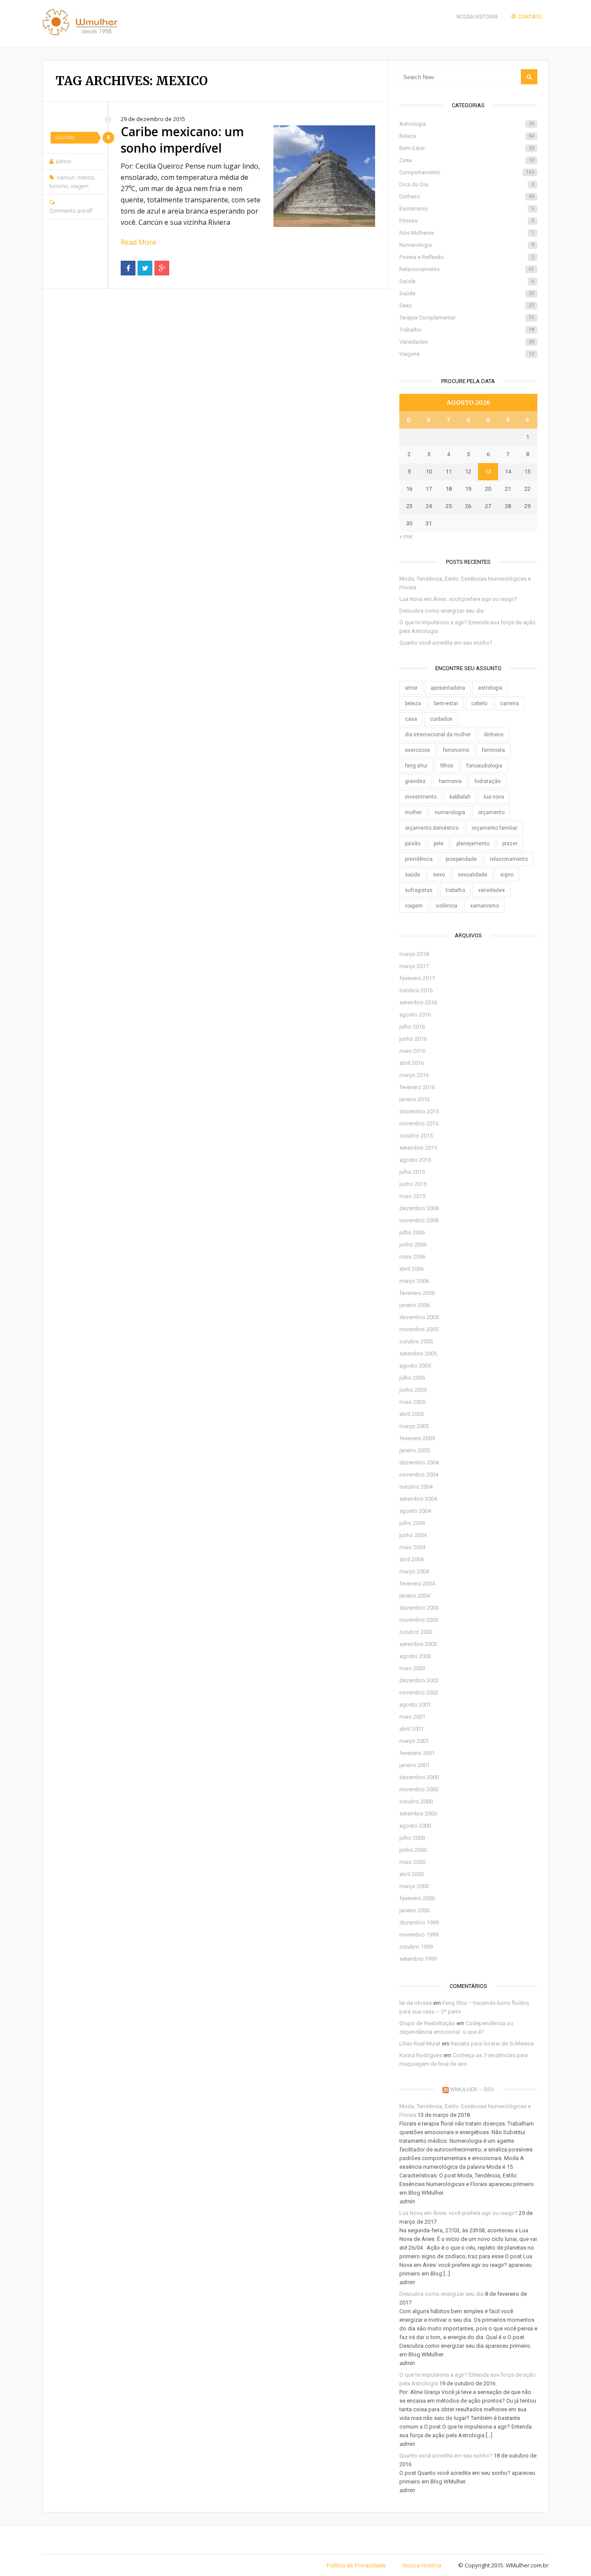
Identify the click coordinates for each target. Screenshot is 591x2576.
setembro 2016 (418, 1002)
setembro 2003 (418, 1644)
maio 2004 (412, 1547)
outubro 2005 (416, 1341)
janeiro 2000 (414, 1910)
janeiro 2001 (414, 1765)
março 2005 (414, 1426)
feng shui (416, 766)
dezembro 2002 (419, 1680)
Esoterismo (467, 209)
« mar (406, 536)
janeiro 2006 (414, 1305)
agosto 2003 (415, 1656)
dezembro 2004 (419, 1462)
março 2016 (414, 1075)
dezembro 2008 (419, 1208)
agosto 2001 (415, 1705)
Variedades (467, 342)
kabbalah (460, 797)
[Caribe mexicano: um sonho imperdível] (324, 176)
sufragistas (419, 890)
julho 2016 (412, 1027)
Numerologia (467, 245)
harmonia (450, 781)
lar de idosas (416, 2003)
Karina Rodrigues (421, 2055)
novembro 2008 (419, 1220)
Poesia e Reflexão (467, 257)
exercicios (418, 750)
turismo (59, 186)
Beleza (467, 136)
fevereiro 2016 (417, 1087)
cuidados (441, 719)
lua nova (494, 797)
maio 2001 (412, 1717)
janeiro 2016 (414, 1099)
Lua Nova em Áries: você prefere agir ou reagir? (458, 599)
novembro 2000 (419, 1789)
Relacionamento (467, 269)
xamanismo (485, 906)
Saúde (467, 281)
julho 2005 (412, 1378)
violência (446, 906)
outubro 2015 (416, 1136)
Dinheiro (467, 197)
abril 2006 (411, 1269)
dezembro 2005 (419, 1317)
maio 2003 (412, 1668)
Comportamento (467, 172)
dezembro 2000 (419, 1777)
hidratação (488, 781)
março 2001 (414, 1741)
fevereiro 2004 (417, 1584)
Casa (467, 160)
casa (411, 719)
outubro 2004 (416, 1487)
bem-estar (446, 703)
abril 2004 (411, 1559)
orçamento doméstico (432, 828)
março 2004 (414, 1571)
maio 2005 (412, 1402)
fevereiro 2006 (417, 1293)
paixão (413, 844)
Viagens (65, 138)
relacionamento (509, 859)
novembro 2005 (419, 1329)
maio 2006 (412, 1257)
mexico (86, 177)
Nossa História (477, 17)
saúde (413, 875)
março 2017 (414, 966)
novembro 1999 (419, 1935)
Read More (138, 242)
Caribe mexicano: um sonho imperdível (182, 140)
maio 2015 (412, 1196)
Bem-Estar (467, 148)
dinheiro (493, 735)
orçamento (491, 812)
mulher (413, 812)
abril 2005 (411, 1414)
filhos (447, 766)
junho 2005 (413, 1390)
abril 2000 (411, 1874)
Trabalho (467, 330)
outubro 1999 (416, 1947)
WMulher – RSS (472, 2089)
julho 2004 (412, 1523)
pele (438, 844)
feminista (493, 750)
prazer (510, 844)
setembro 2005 (418, 1354)
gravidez (415, 781)
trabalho (455, 890)
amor (411, 688)
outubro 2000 (416, 1801)
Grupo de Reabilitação (427, 2023)
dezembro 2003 (419, 1608)
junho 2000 (413, 1850)
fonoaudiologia (484, 766)
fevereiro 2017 (417, 978)
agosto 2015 (415, 1160)
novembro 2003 (419, 1620)
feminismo (456, 750)
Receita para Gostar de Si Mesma (492, 2044)
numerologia (450, 812)
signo (507, 875)
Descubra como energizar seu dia (442, 611)
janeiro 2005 (414, 1450)
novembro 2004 (419, 1475)
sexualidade (472, 875)
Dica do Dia (467, 184)
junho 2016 (413, 1039)
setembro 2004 (418, 1499)
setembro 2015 (418, 1148)
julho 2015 (412, 1172)
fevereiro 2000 (417, 1898)
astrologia (490, 688)
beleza (413, 703)
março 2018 (414, 954)
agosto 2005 (415, 1366)
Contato (530, 17)
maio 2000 (412, 1862)
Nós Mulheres (467, 233)
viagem (80, 186)
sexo (439, 875)
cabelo (479, 703)
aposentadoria (448, 688)
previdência (419, 859)
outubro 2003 (416, 1632)
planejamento (473, 844)
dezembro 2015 (419, 1111)
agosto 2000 (415, 1826)
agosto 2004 (415, 1511)
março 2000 (414, 1886)
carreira (509, 703)
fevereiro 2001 (417, 1753)
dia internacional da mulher (438, 735)
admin (63, 161)
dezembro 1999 (419, 1922)
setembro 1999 (418, 1959)
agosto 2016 (415, 1015)
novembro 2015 (419, 1123)
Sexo (467, 305)
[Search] (529, 77)
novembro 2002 (419, 1692)
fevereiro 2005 (417, 1438)
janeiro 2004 (414, 1596)
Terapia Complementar (467, 318)
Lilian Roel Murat (420, 2044)
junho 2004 (413, 1535)
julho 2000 (412, 1838)
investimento (421, 797)
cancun (66, 177)
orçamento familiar (495, 828)
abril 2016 (411, 1063)
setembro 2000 (418, 1814)
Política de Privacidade (356, 2565)
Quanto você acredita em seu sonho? (446, 643)
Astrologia (467, 124)
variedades (491, 890)
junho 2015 (413, 1184)
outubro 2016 (416, 990)
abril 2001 (411, 1729)
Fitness (467, 221)
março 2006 (414, 1281)
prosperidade (461, 859)
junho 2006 (413, 1245)
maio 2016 (412, 1051)
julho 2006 (412, 1232)
